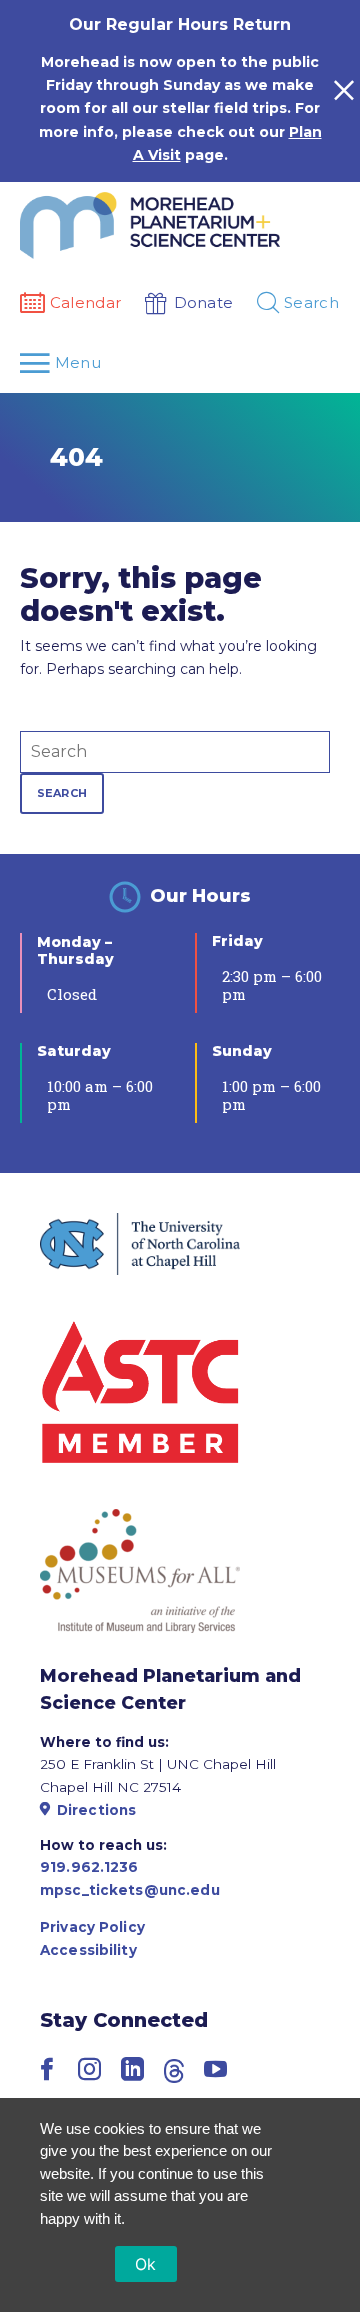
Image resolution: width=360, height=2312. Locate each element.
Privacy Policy (92, 1927)
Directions (96, 1810)
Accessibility (88, 1950)
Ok (146, 2264)
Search (62, 793)
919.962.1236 (89, 1867)
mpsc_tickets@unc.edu (130, 1890)
